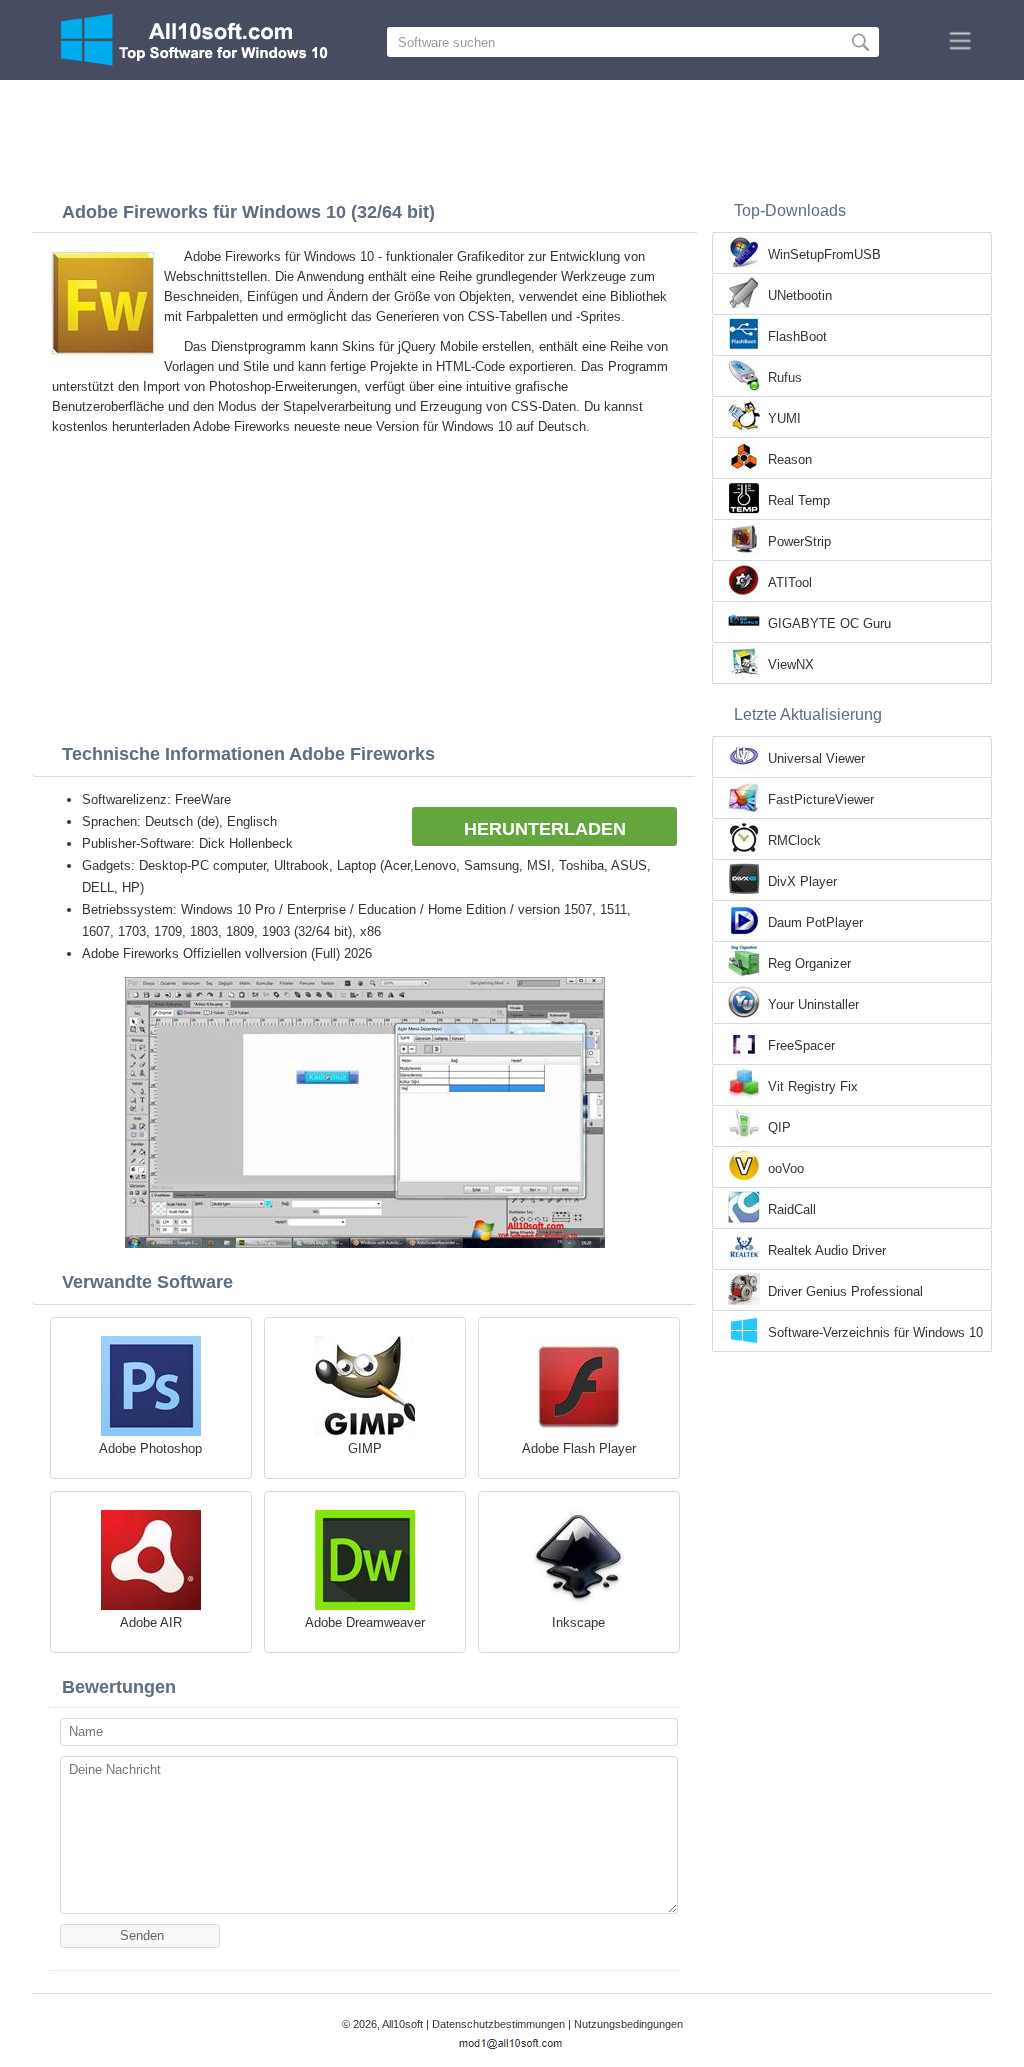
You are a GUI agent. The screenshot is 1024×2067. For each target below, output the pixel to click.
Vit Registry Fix (813, 1086)
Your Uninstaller (813, 1004)
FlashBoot (797, 336)
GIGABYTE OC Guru (829, 623)
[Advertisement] (512, 135)
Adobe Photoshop (150, 1448)
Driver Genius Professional (845, 1291)
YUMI (784, 418)
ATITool (790, 582)
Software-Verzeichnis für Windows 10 (875, 1332)
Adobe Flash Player (579, 1448)
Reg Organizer (809, 963)
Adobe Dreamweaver (365, 1622)
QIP (779, 1127)
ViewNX (791, 664)
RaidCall (792, 1209)
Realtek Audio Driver (827, 1250)
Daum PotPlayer (815, 922)
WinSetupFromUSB (824, 254)
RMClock (794, 840)
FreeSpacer (801, 1045)
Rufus (785, 377)
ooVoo (786, 1168)
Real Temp (799, 500)
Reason (790, 459)
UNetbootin (800, 295)
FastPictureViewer (821, 799)
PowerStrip (799, 541)
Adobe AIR (151, 1622)
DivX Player (802, 881)
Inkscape (578, 1622)
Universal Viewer (816, 758)
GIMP (365, 1448)
